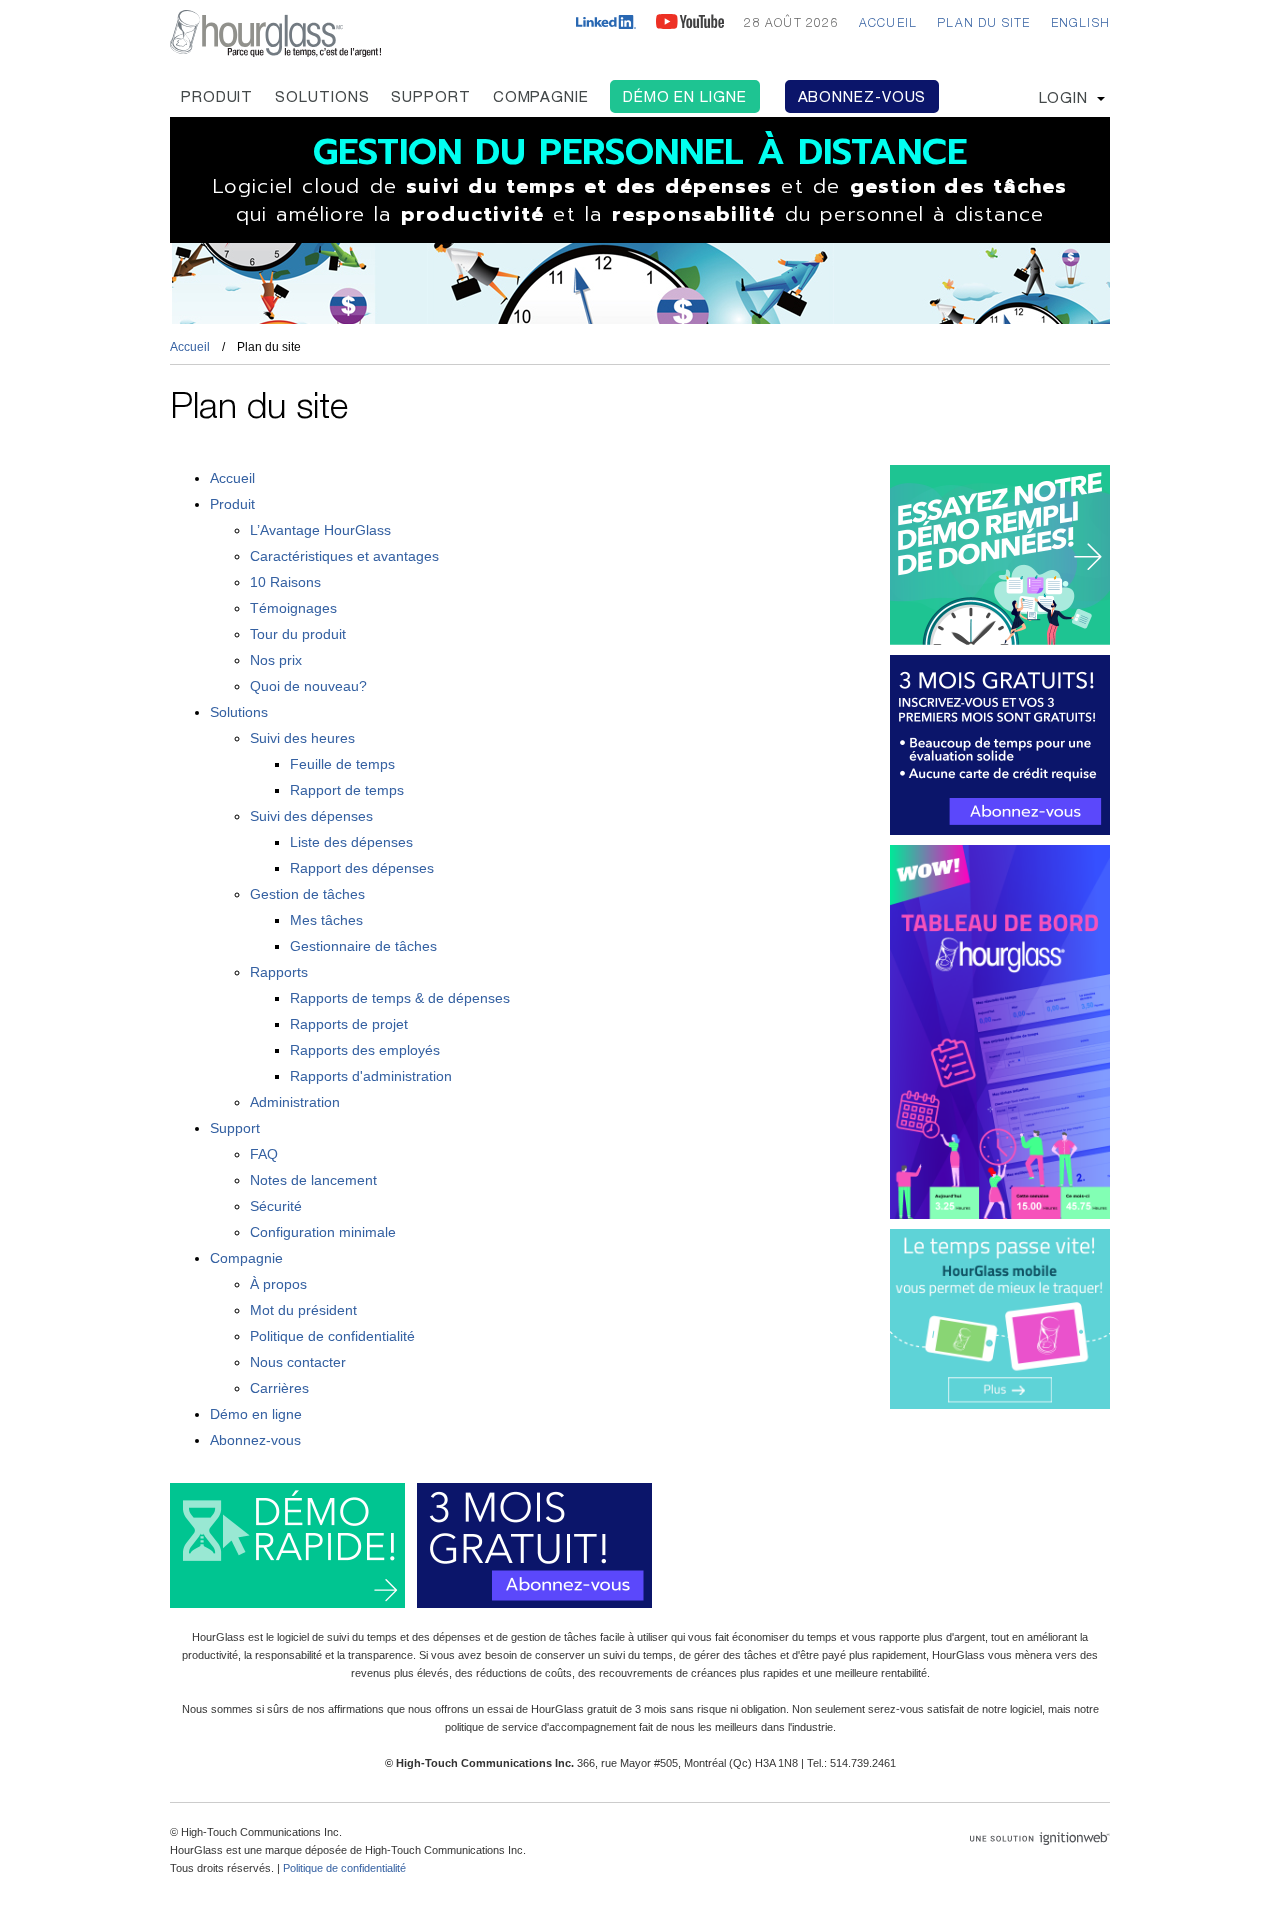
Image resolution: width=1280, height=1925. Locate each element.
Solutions (322, 98)
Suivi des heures (302, 738)
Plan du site (983, 24)
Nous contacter (298, 1362)
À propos (278, 1284)
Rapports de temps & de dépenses (400, 998)
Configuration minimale (323, 1232)
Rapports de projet (349, 1024)
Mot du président (303, 1310)
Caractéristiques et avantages (344, 556)
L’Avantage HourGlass (320, 530)
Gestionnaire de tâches (363, 946)
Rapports (279, 972)
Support (430, 98)
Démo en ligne (685, 98)
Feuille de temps (342, 764)
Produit (217, 98)
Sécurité (276, 1206)
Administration (295, 1102)
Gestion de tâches (307, 894)
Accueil (888, 24)
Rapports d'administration (371, 1076)
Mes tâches (326, 920)
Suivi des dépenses (311, 816)
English (1080, 24)
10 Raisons (285, 582)
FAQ (264, 1154)
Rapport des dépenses (362, 868)
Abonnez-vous (862, 98)
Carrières (279, 1388)
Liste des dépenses (351, 842)
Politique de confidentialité (332, 1336)
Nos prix (276, 660)
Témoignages (293, 608)
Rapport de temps (347, 790)
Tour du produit (298, 634)
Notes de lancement (313, 1180)
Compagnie (541, 98)
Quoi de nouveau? (308, 686)
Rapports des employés (365, 1050)
